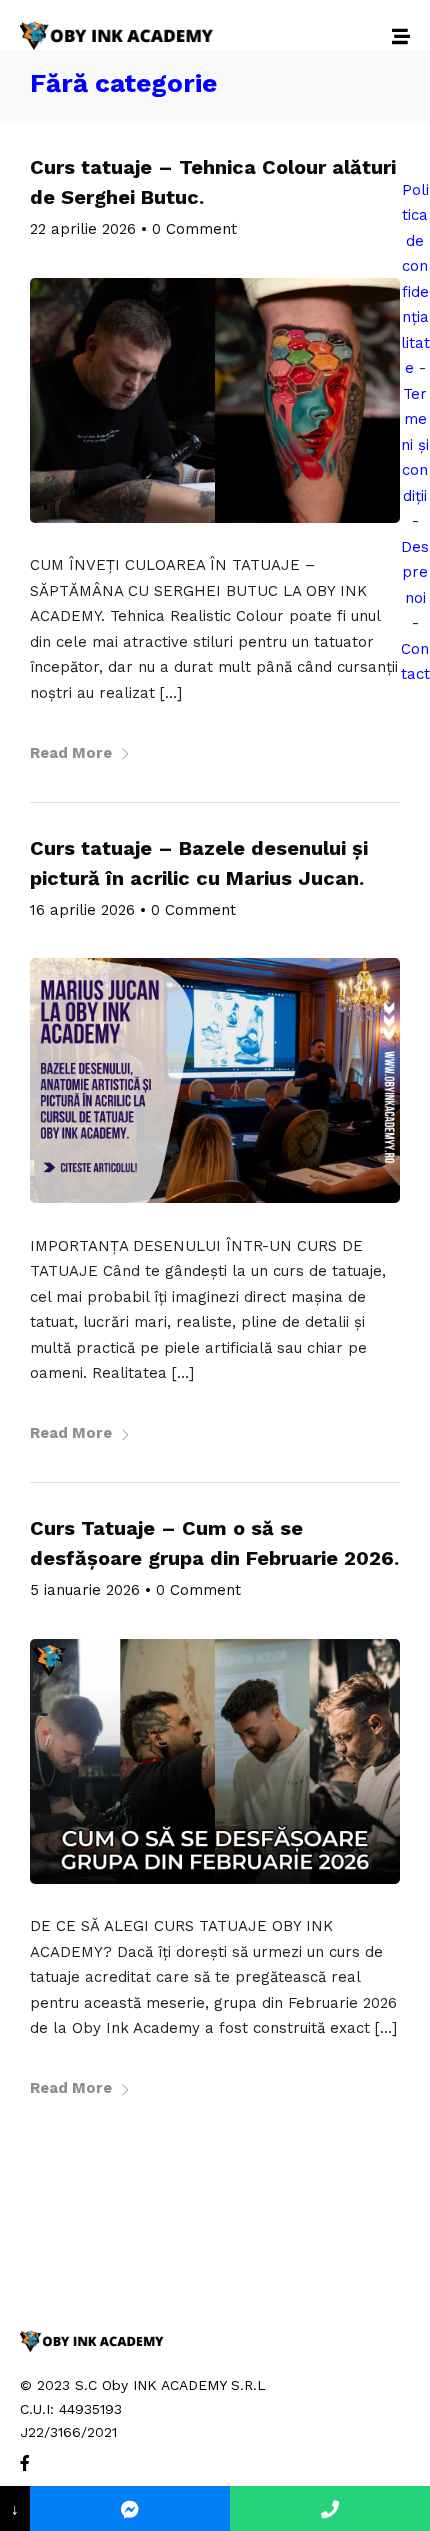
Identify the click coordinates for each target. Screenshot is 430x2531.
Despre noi (415, 572)
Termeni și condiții (415, 445)
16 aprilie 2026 (82, 910)
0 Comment (194, 229)
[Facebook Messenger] (130, 2508)
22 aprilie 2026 (83, 229)
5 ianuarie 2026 (85, 1590)
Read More (71, 753)
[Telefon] (330, 2508)
